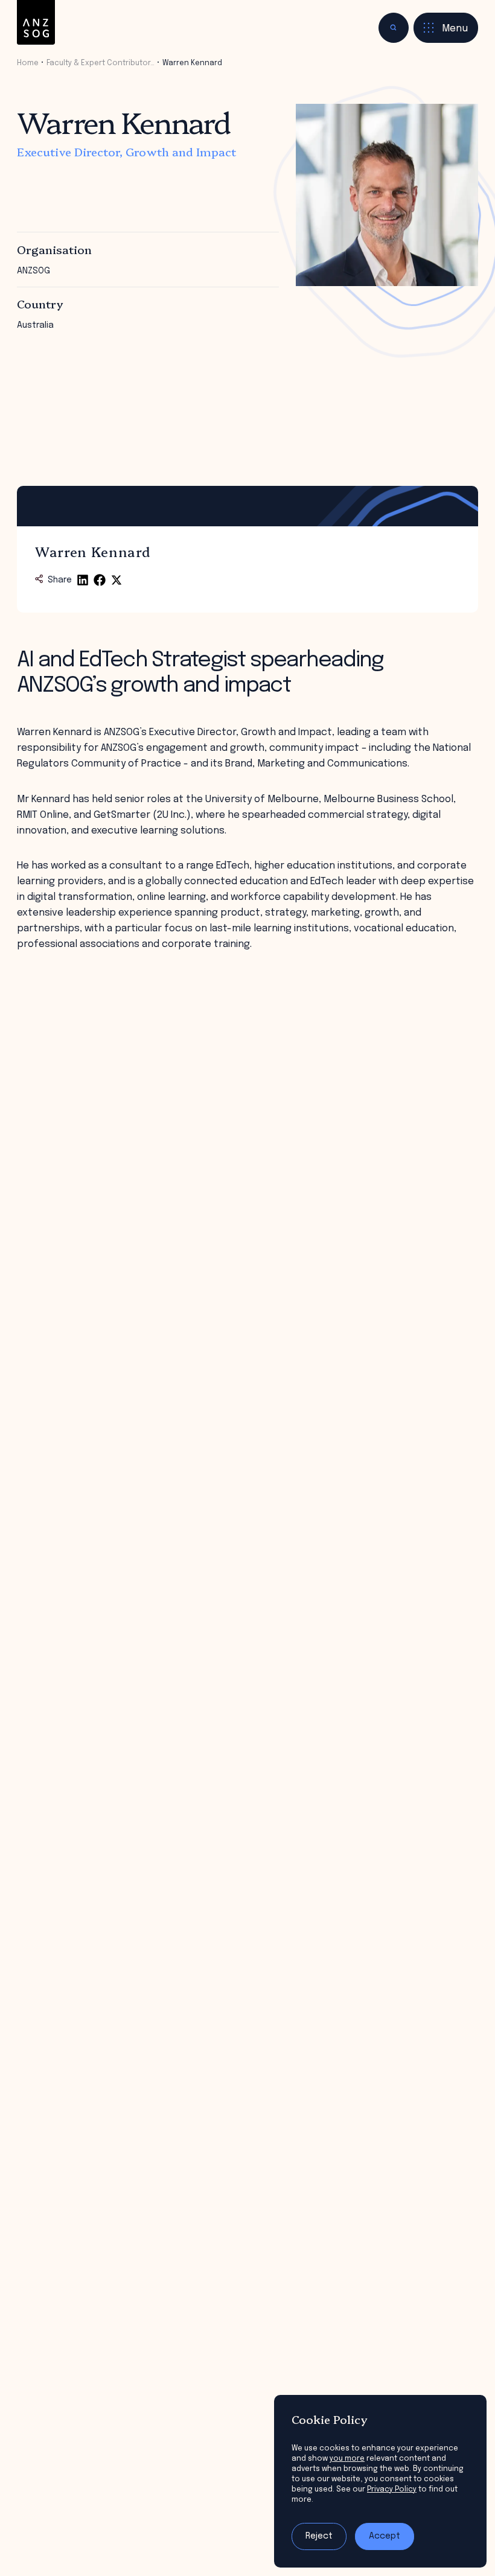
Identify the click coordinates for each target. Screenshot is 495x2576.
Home (28, 63)
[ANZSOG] (36, 23)
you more (347, 2459)
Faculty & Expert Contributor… (101, 63)
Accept (385, 2536)
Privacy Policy (392, 2489)
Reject (319, 2536)
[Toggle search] (394, 28)
